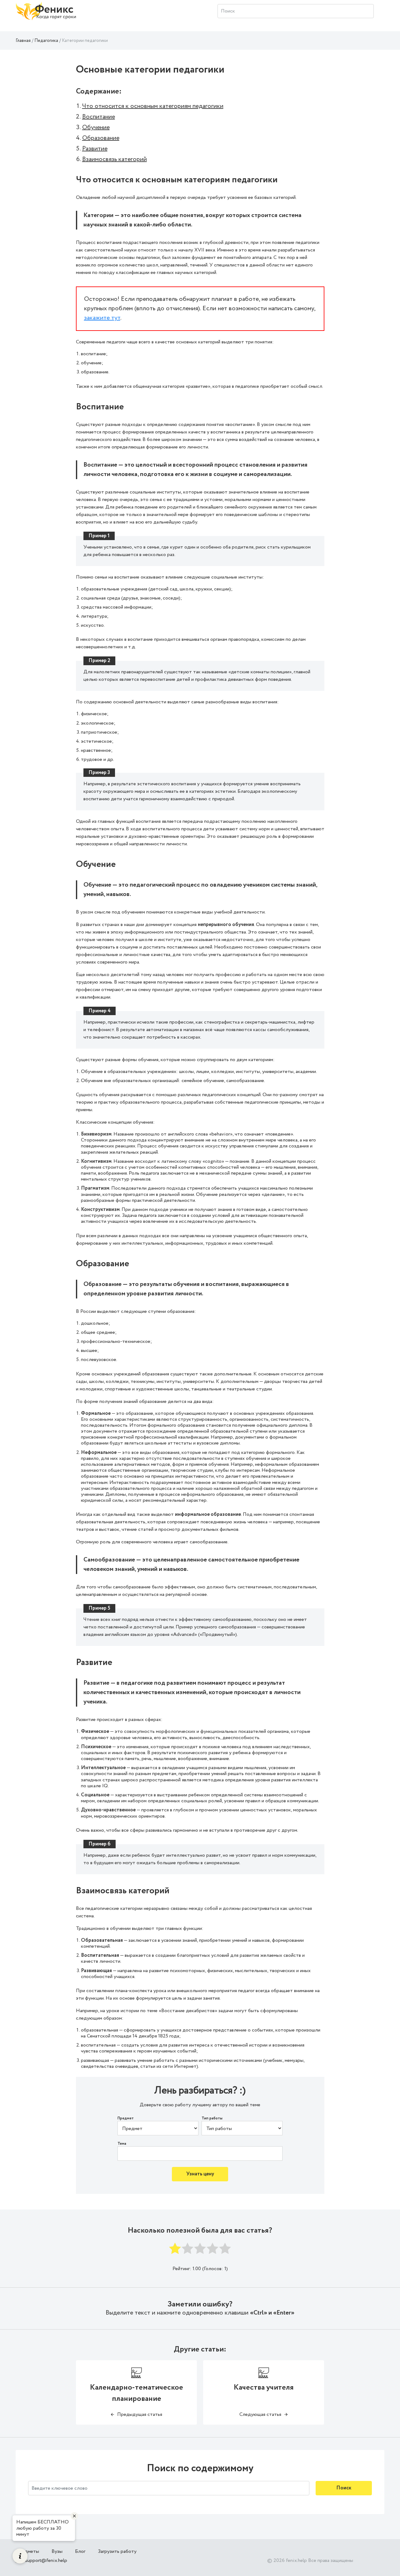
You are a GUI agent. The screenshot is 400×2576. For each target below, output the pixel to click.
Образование (101, 138)
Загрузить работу (117, 2551)
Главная (23, 41)
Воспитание (99, 117)
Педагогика (46, 41)
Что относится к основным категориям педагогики (153, 106)
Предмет (126, 2118)
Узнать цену (200, 2174)
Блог (80, 2551)
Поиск (344, 2488)
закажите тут (102, 318)
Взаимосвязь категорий (115, 159)
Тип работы (212, 2118)
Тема (122, 2144)
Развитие (95, 149)
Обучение (96, 127)
